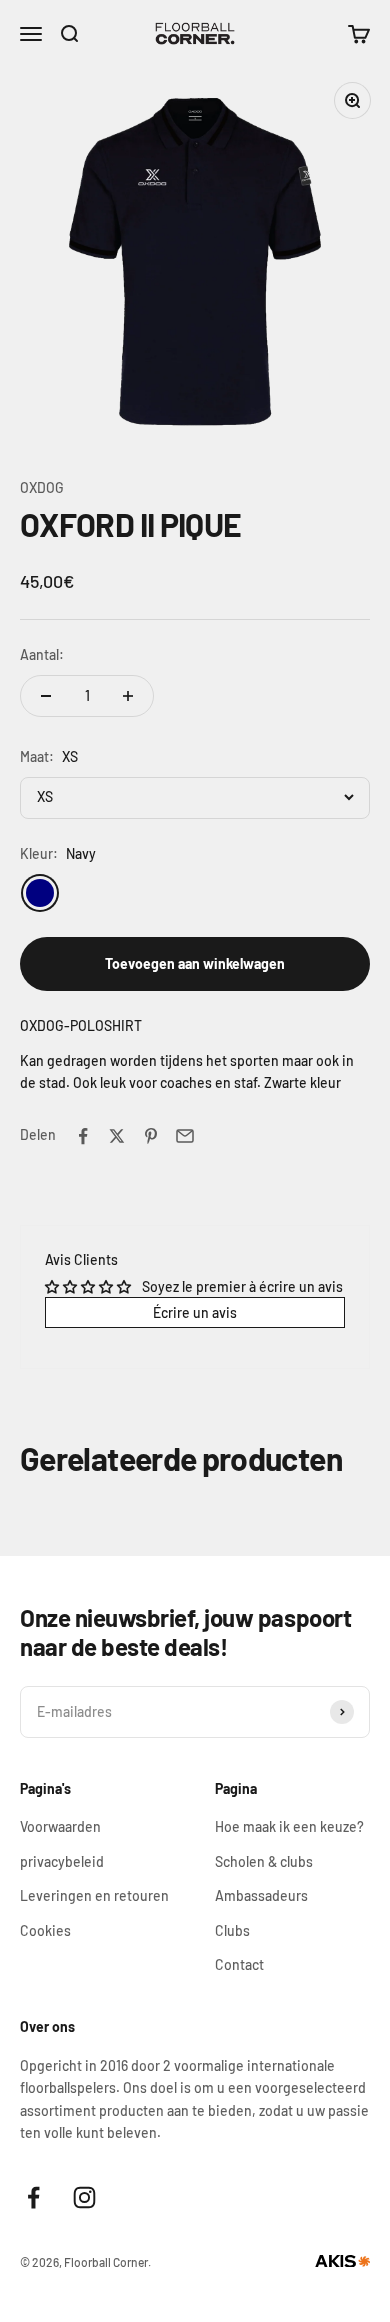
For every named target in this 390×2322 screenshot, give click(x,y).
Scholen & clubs (264, 1861)
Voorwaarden (60, 1826)
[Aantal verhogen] (128, 696)
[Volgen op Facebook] (33, 2197)
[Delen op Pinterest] (151, 1136)
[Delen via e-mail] (185, 1136)
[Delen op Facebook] (83, 1136)
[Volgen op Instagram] (84, 2197)
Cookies (45, 1930)
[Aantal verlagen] (46, 696)
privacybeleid (62, 1861)
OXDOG (42, 487)
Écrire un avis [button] (195, 1312)
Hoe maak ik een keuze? (289, 1826)
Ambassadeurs (261, 1895)
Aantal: (42, 654)
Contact (239, 1964)
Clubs (232, 1930)
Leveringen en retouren (94, 1895)
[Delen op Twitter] (117, 1136)
